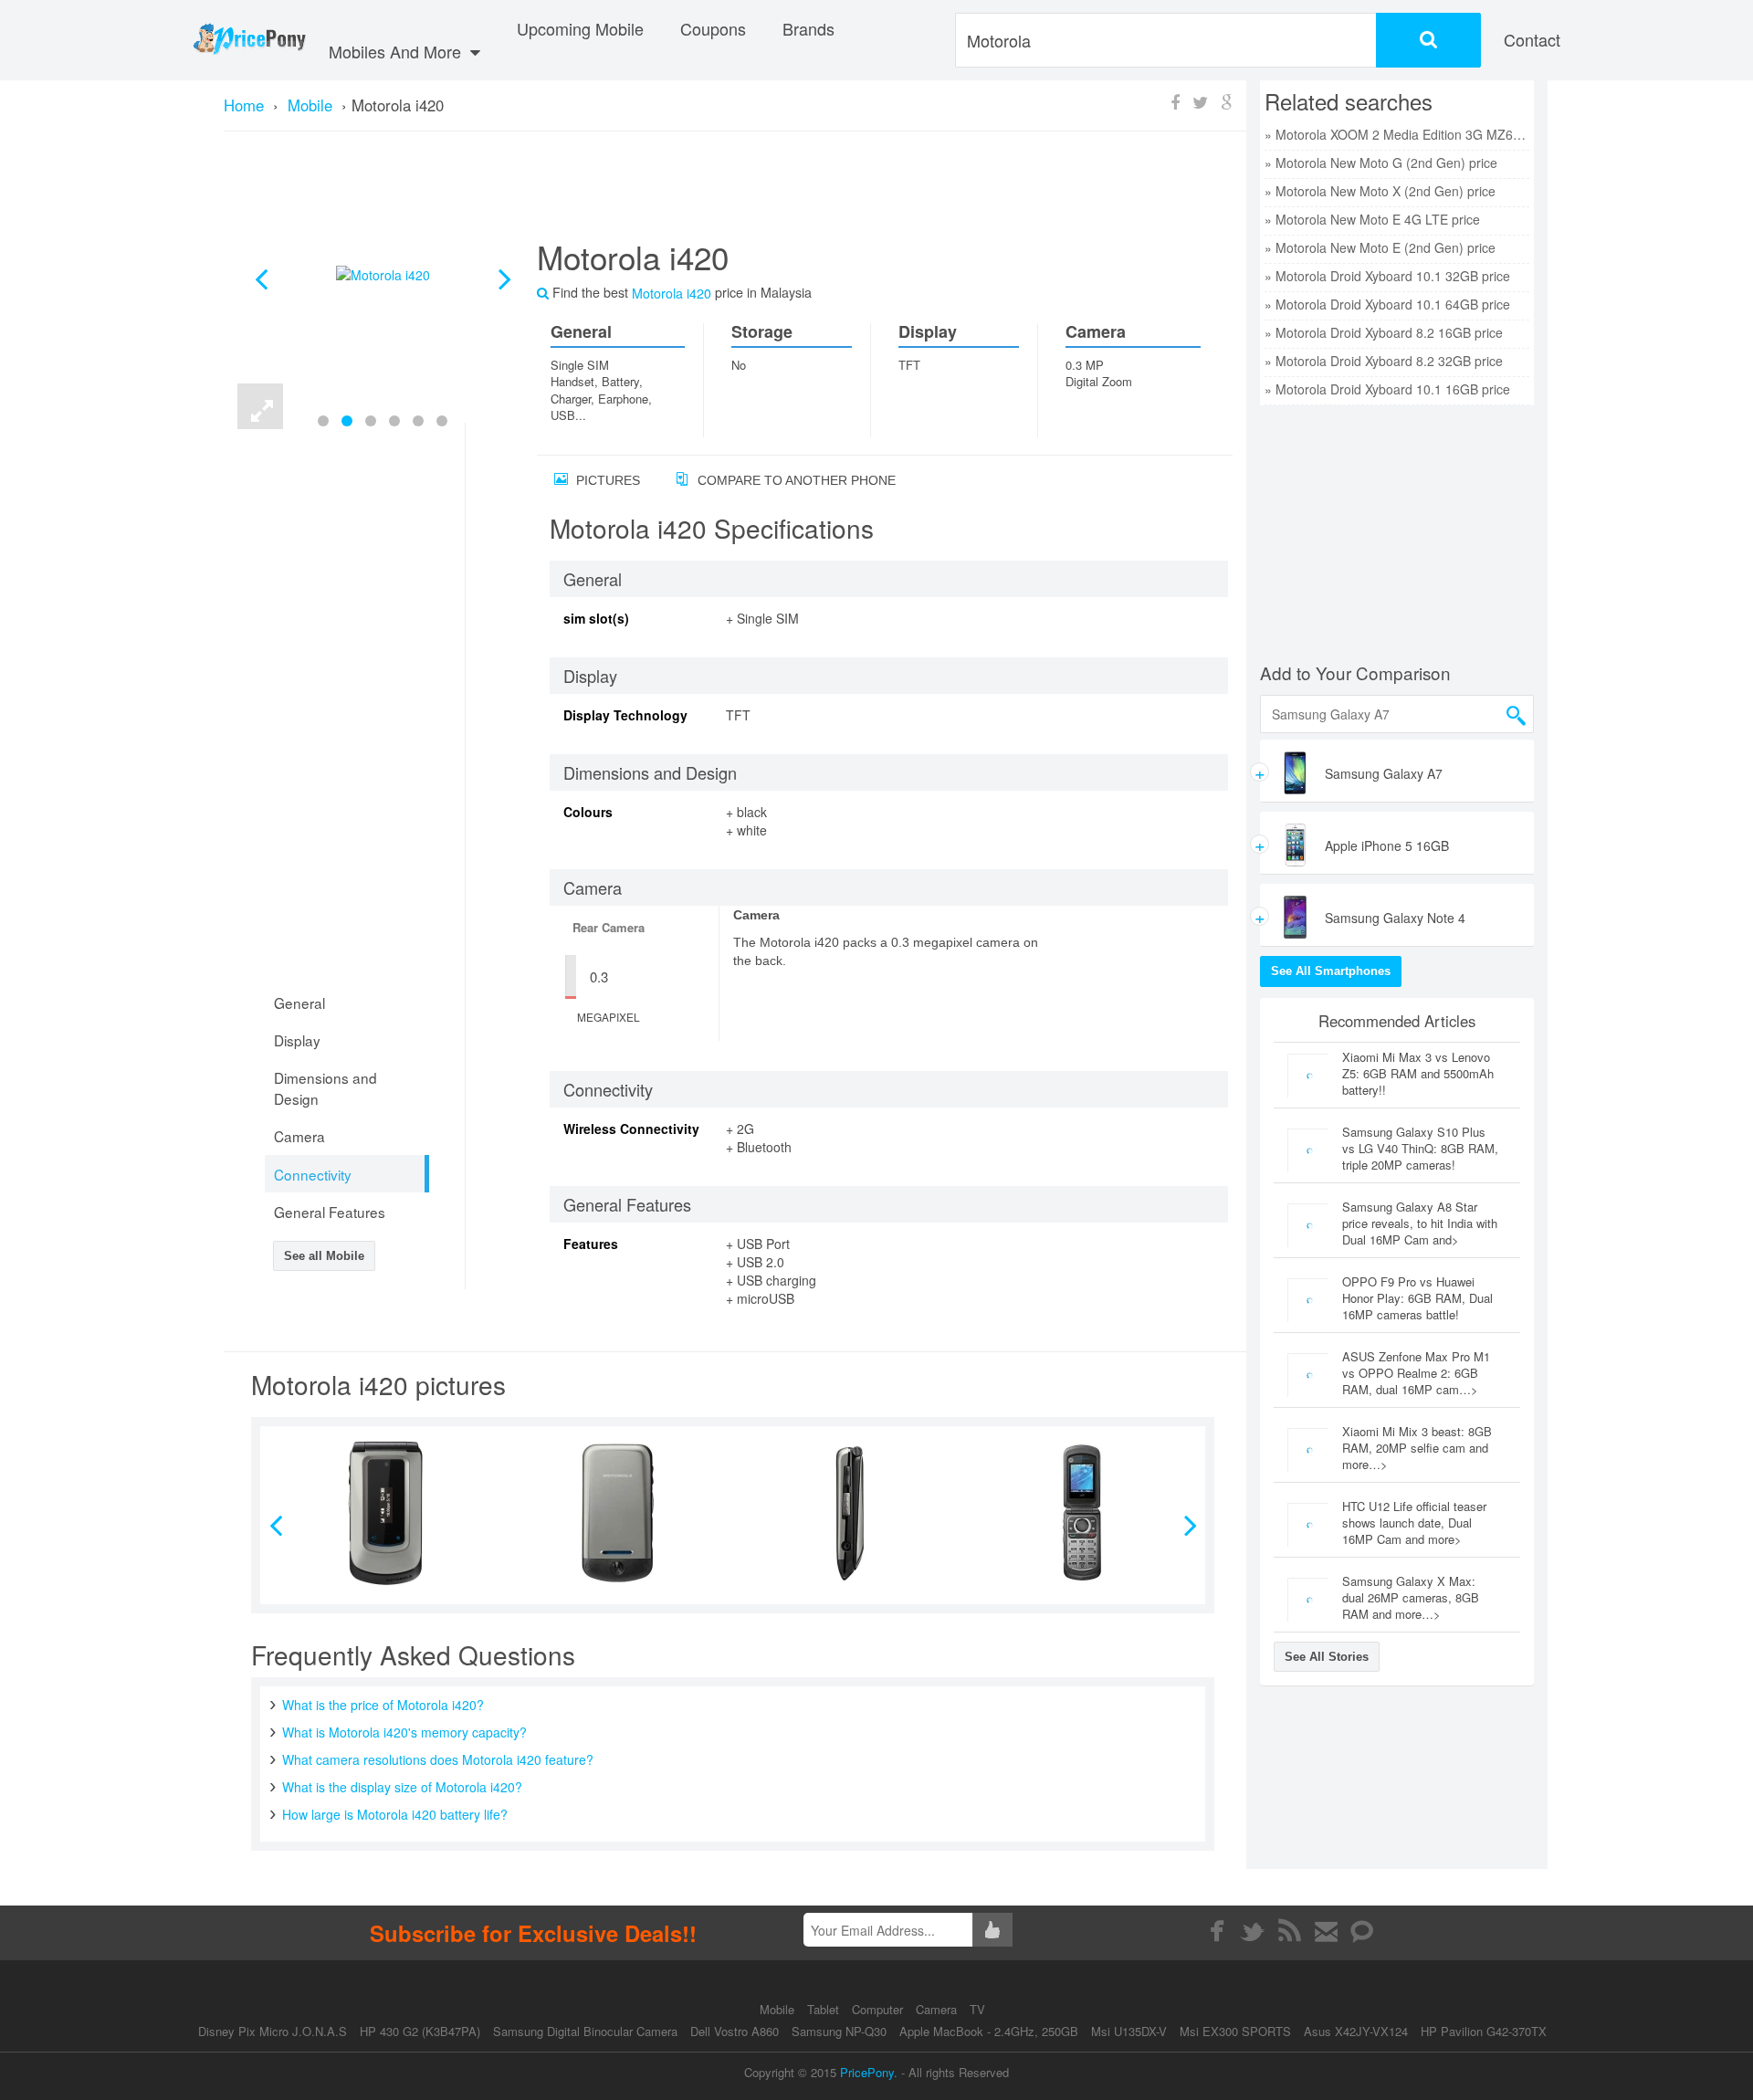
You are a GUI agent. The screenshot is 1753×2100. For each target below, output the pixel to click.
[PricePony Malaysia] (249, 40)
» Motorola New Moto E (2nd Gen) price (1380, 247)
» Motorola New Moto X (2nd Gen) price (1380, 191)
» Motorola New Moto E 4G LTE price (1372, 219)
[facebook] (1217, 1931)
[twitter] (1253, 1931)
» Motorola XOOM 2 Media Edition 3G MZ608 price (1397, 134)
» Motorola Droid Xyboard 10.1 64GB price (1387, 304)
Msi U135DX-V (1129, 2031)
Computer (879, 2009)
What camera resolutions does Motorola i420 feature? (438, 1759)
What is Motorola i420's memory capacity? (404, 1732)
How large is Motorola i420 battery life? (395, 1814)
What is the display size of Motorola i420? (402, 1787)
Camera (938, 2009)
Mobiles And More (397, 51)
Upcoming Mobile (580, 28)
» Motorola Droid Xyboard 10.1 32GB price (1387, 276)
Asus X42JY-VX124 (1356, 2031)
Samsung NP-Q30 (839, 2031)
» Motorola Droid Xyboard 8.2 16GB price (1384, 332)
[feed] (1290, 1931)
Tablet (825, 2009)
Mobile (779, 2009)
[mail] (1326, 1931)
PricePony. (869, 2072)
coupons (713, 28)
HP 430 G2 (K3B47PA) (420, 2031)
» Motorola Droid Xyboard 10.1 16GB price (1387, 389)
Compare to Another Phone (795, 480)
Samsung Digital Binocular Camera (585, 2031)
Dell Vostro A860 (735, 2031)
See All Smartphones (1331, 971)
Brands (808, 28)
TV (977, 2009)
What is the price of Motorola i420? (383, 1705)
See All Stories (1327, 1657)
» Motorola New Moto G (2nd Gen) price (1381, 163)
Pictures (606, 480)
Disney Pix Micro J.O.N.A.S (273, 2031)
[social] (1363, 1931)
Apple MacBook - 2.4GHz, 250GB (989, 2031)
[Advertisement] (863, 193)
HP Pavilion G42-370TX (1484, 2031)
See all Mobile (324, 1256)
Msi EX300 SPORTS (1235, 2031)
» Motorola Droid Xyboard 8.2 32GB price (1384, 361)
